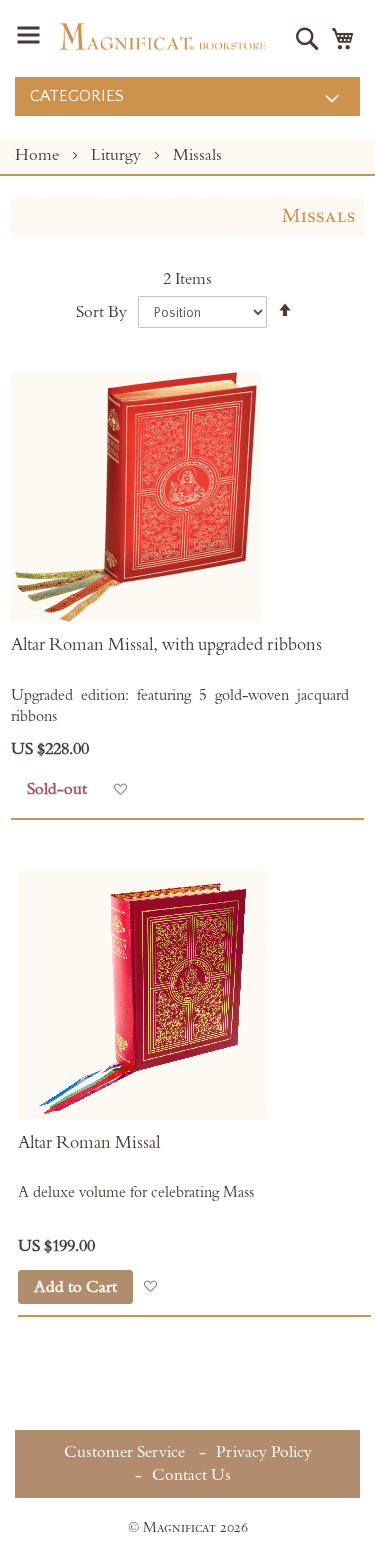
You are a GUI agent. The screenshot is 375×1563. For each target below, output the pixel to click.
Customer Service (124, 1452)
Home (39, 155)
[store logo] (162, 36)
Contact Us (191, 1475)
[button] (120, 789)
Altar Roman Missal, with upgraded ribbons (166, 645)
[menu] (187, 96)
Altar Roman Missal (89, 1143)
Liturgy (118, 155)
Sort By (101, 312)
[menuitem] (187, 96)
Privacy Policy (264, 1452)
